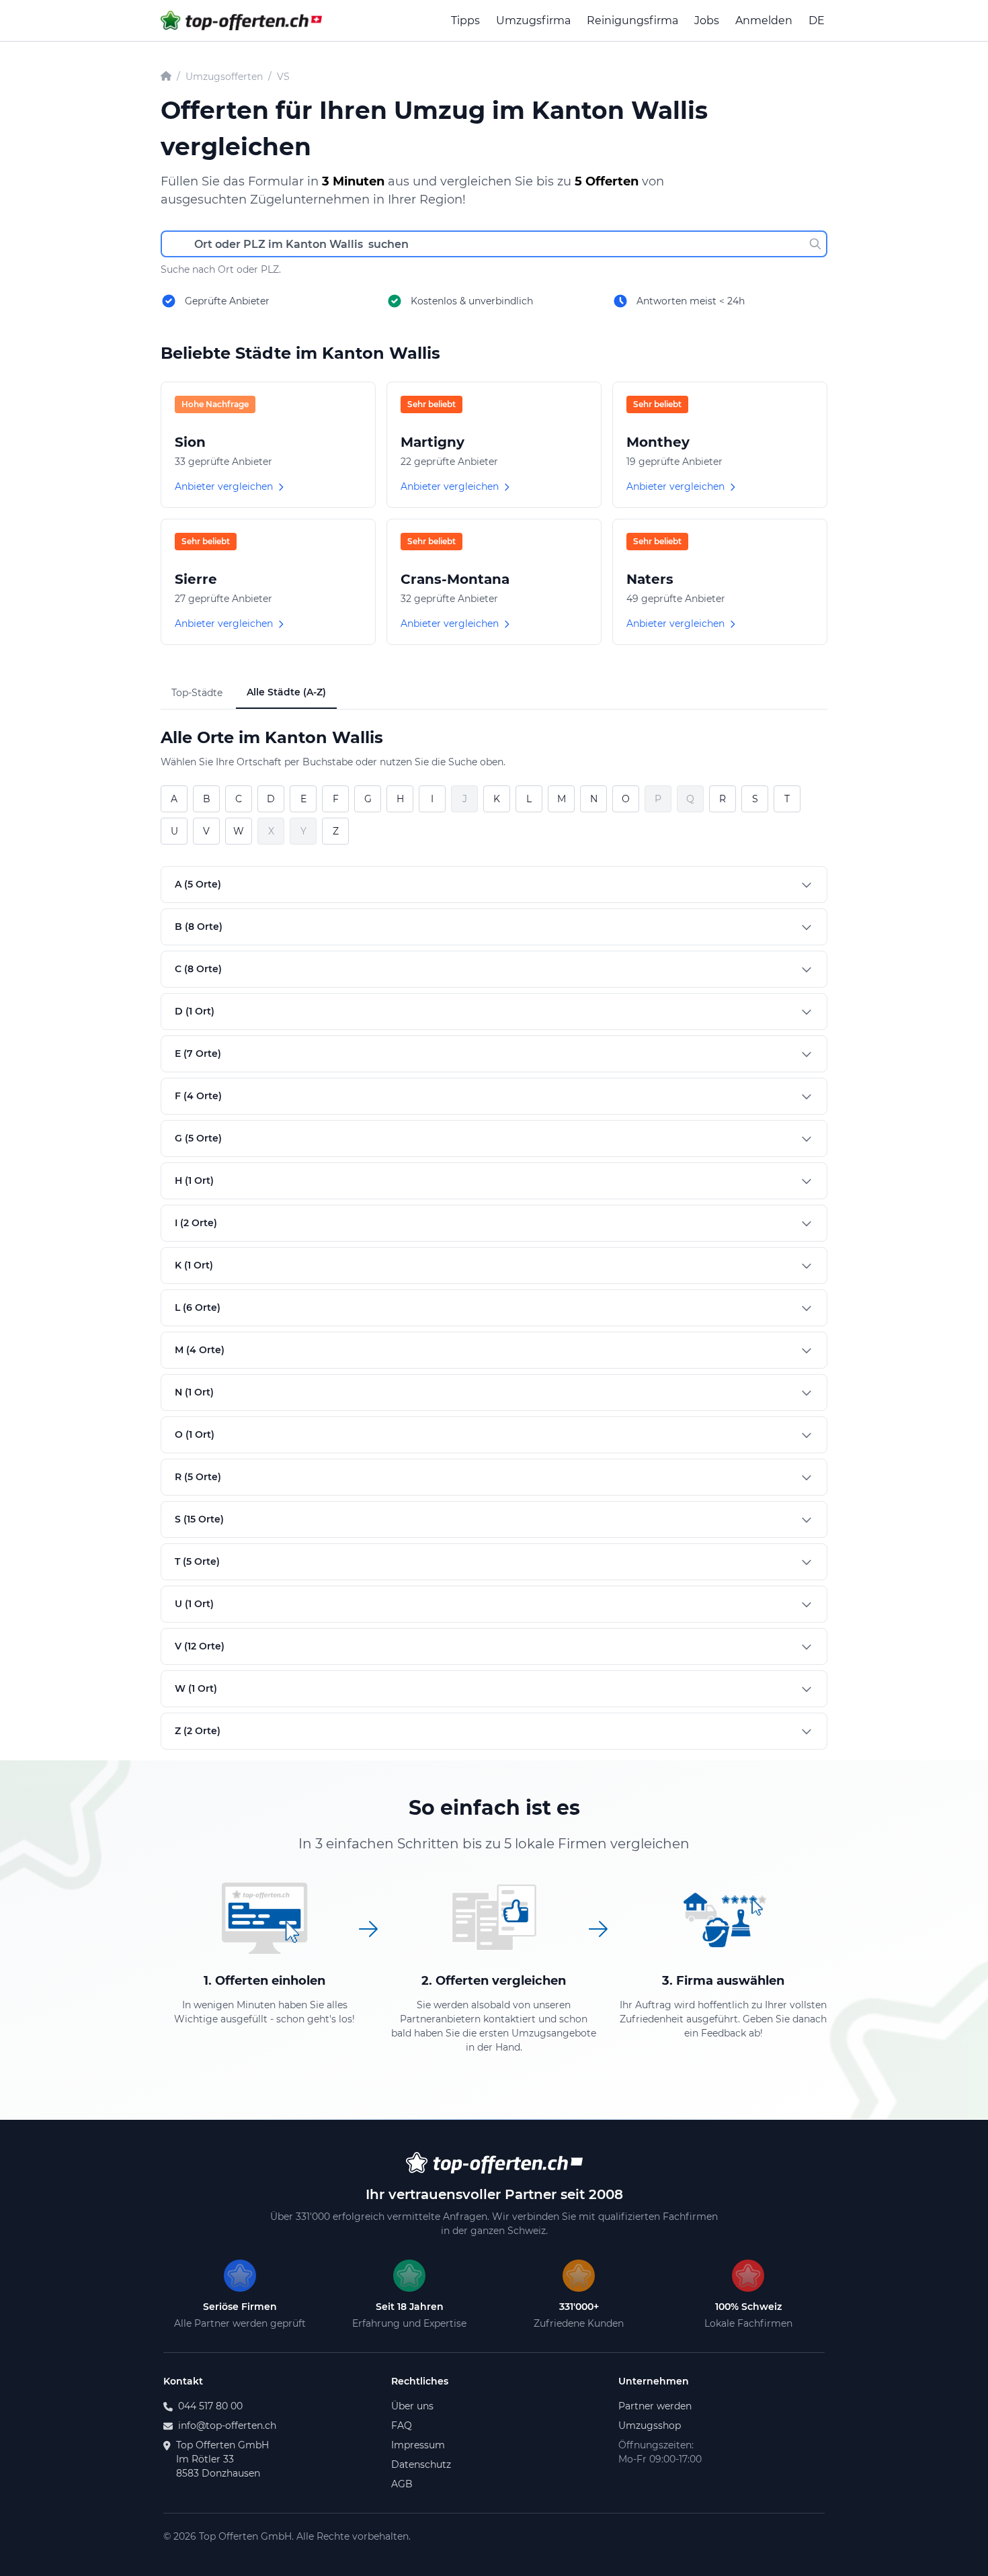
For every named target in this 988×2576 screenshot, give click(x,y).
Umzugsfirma (533, 20)
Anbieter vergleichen (224, 486)
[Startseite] (166, 77)
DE (817, 20)
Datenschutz (421, 2464)
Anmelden (764, 20)
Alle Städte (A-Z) (286, 692)
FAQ (402, 2425)
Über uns (412, 2406)
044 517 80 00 (210, 2406)
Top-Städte (197, 693)
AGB (402, 2484)
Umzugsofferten (224, 77)
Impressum (418, 2445)
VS (283, 77)
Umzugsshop (650, 2425)
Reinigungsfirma (632, 20)
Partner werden (655, 2406)
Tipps (465, 20)
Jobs (707, 20)
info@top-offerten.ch (227, 2425)
